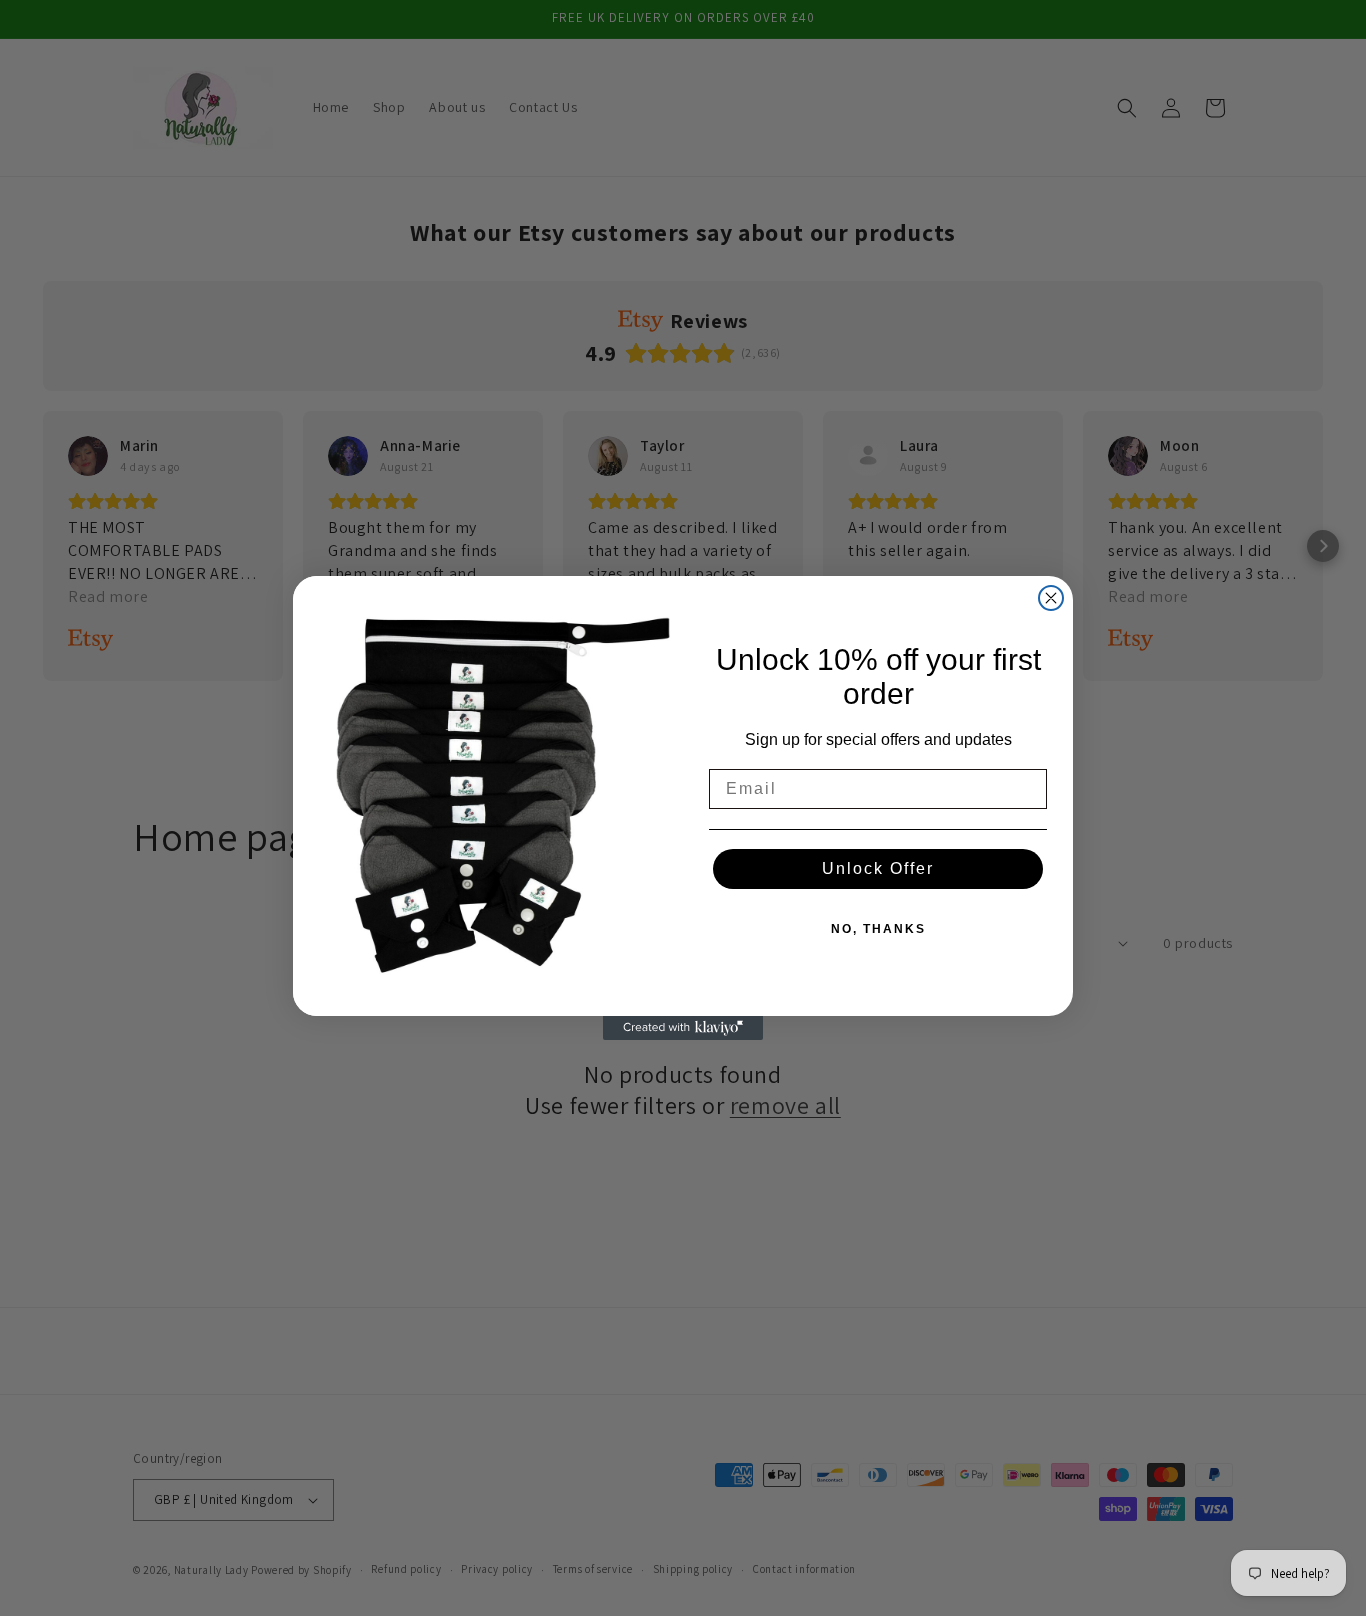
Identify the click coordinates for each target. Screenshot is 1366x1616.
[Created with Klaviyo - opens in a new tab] (683, 1028)
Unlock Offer (878, 868)
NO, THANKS (878, 929)
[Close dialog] (1051, 598)
